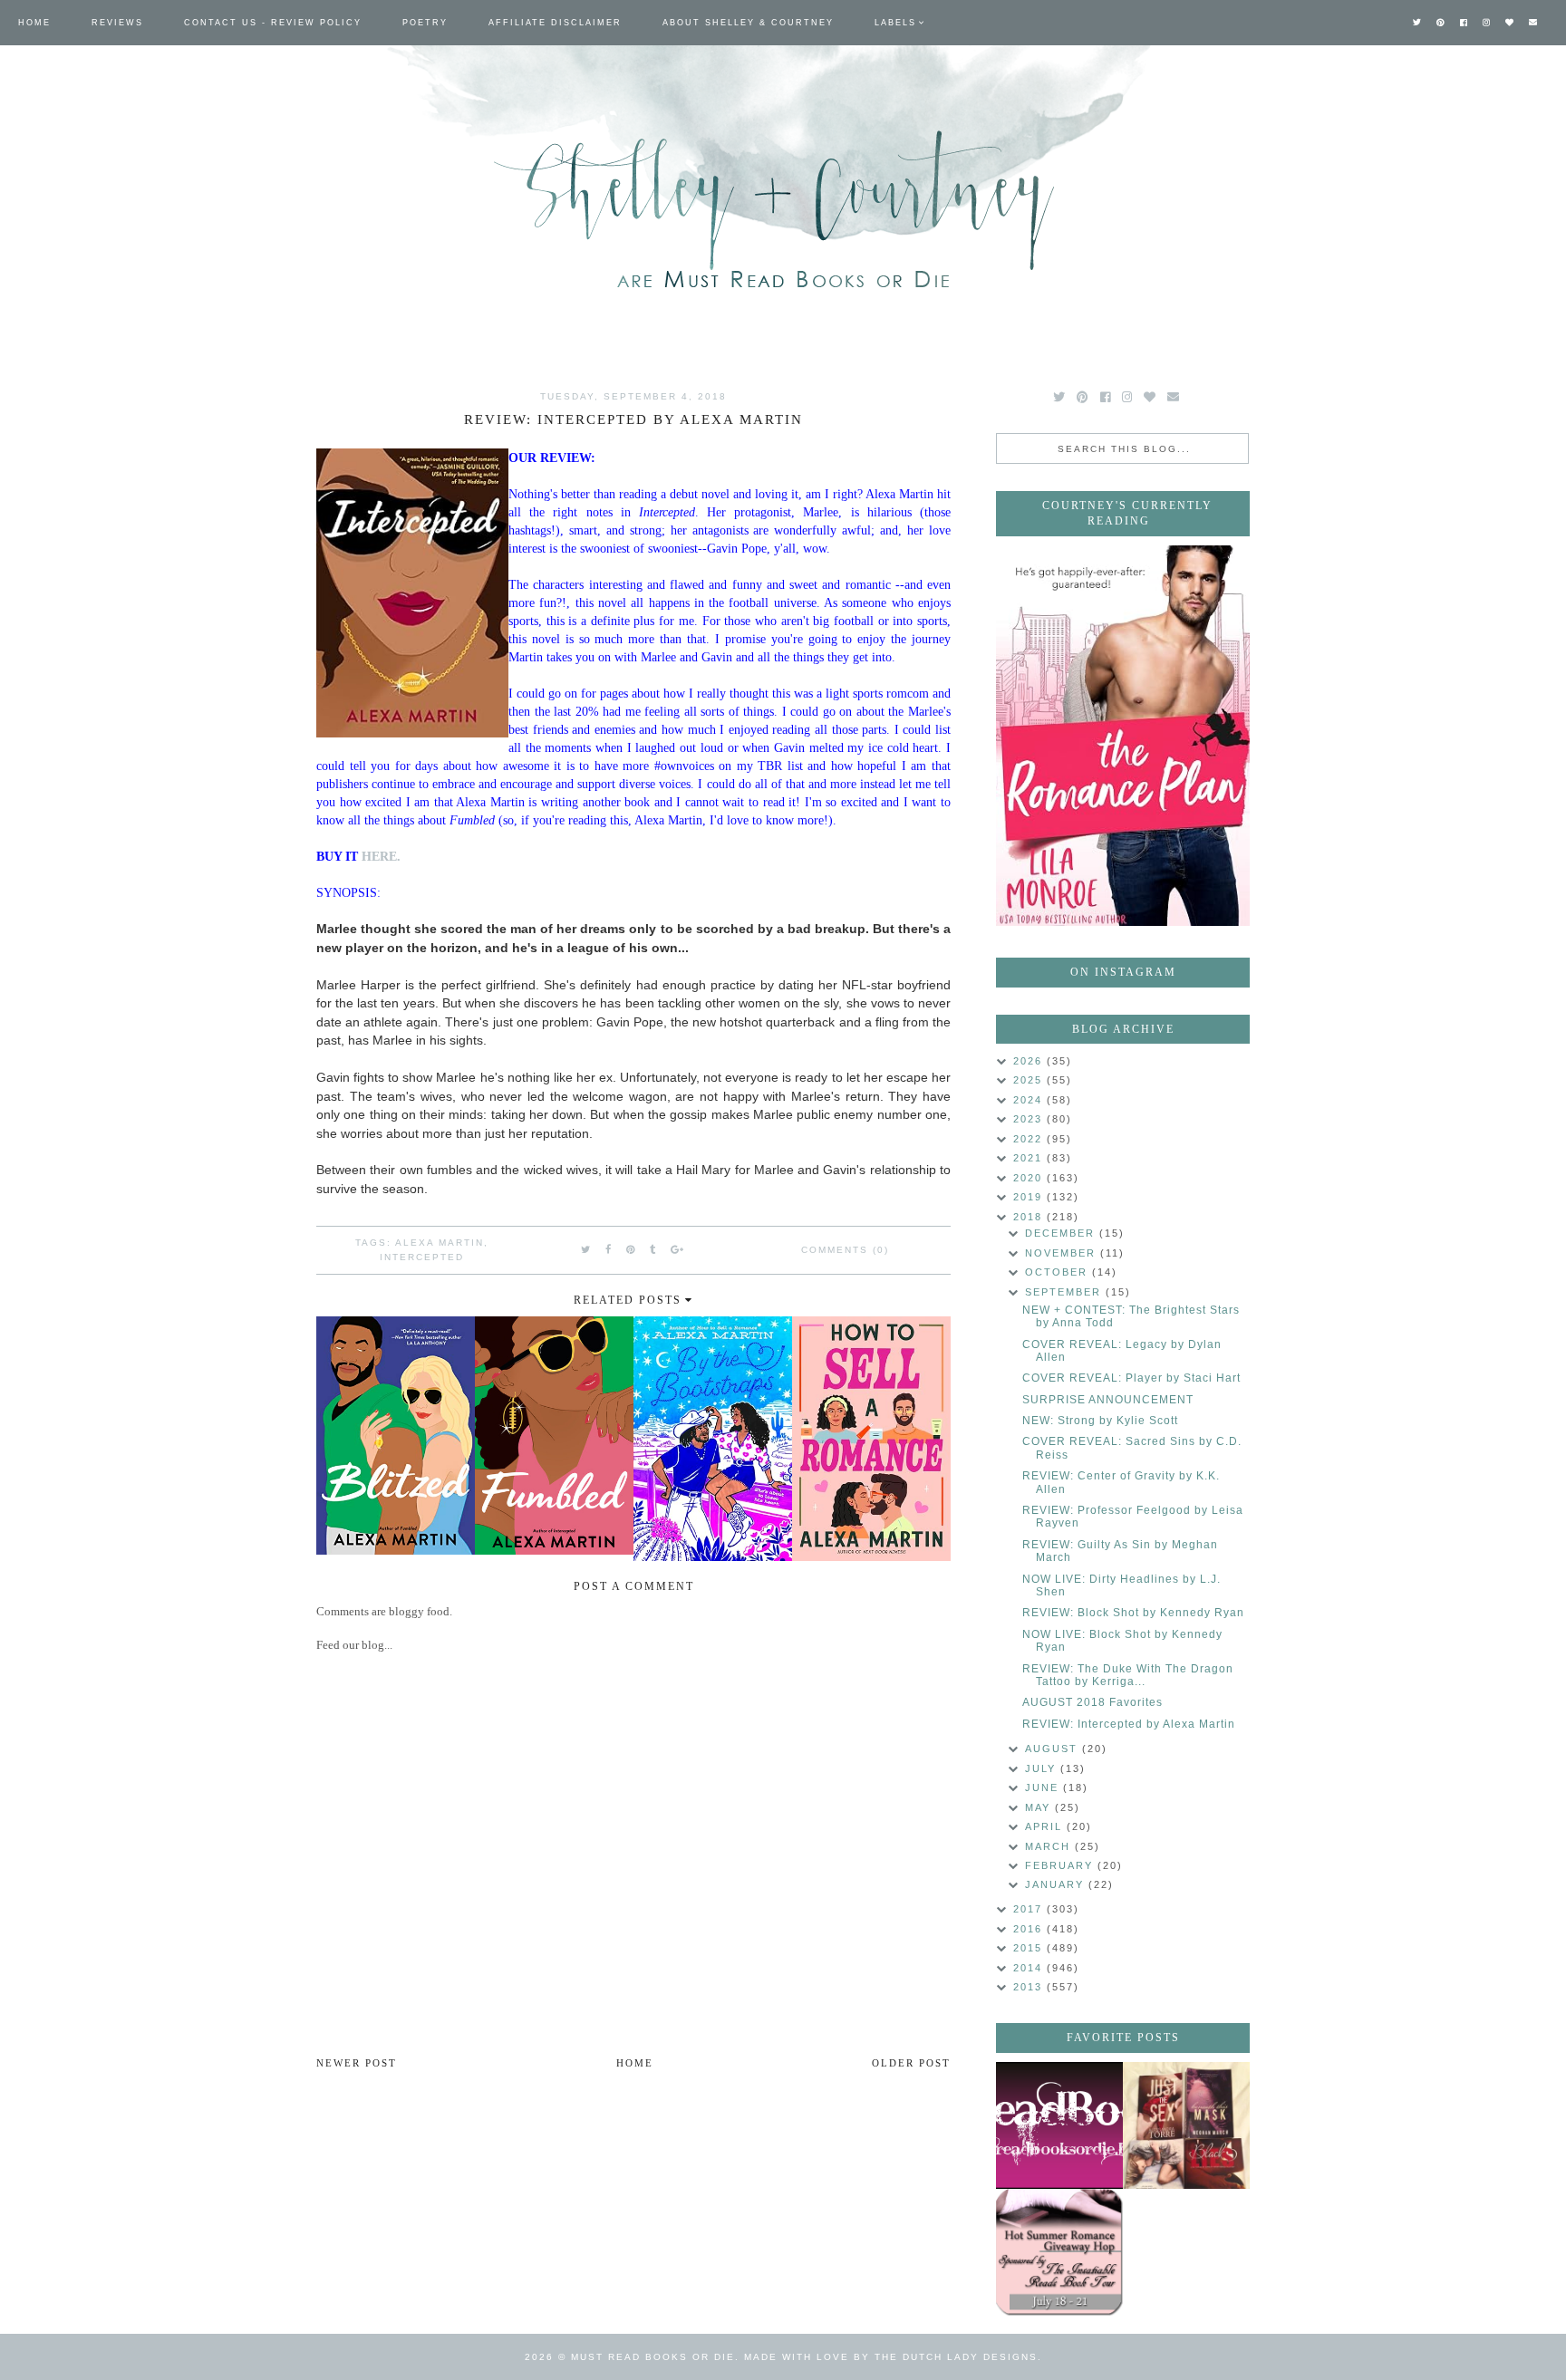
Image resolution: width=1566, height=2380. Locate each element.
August (1054, 1749)
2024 (1030, 1100)
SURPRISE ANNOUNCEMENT (1108, 1400)
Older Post (911, 2063)
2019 (1030, 1197)
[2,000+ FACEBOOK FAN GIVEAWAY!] (1059, 2125)
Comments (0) (845, 1250)
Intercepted (422, 1257)
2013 (1030, 1987)
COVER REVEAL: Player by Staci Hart (1131, 1378)
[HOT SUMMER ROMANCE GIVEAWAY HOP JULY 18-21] (1059, 2252)
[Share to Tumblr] (653, 1249)
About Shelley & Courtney (748, 23)
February (1061, 1865)
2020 (1030, 1178)
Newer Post (357, 2063)
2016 (1030, 1929)
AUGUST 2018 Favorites (1092, 1702)
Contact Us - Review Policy (273, 23)
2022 (1030, 1139)
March (1050, 1846)
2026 (1030, 1061)
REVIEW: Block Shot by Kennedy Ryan (1133, 1613)
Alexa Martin (440, 1243)
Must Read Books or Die (653, 2357)
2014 (1030, 1968)
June (1044, 1787)
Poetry (425, 23)
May (1040, 1807)
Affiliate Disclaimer (555, 23)
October (1058, 1272)
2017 (1030, 1909)
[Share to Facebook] (609, 1249)
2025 (1030, 1080)
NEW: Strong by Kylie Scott (1100, 1421)
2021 (1030, 1158)
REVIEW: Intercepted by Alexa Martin (1129, 1724)
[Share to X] (586, 1249)
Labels (895, 23)
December (1062, 1233)
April (1046, 1826)
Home (34, 23)
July (1043, 1768)
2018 (1030, 1217)
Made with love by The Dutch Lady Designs (891, 2357)
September (1065, 1292)
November (1063, 1253)
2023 (1030, 1119)
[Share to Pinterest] (631, 1249)
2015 (1030, 1948)
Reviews (117, 23)
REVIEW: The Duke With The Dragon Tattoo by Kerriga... (1128, 1675)
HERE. (381, 856)
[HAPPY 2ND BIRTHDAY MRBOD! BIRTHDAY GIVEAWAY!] (1186, 2125)
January (1057, 1884)
